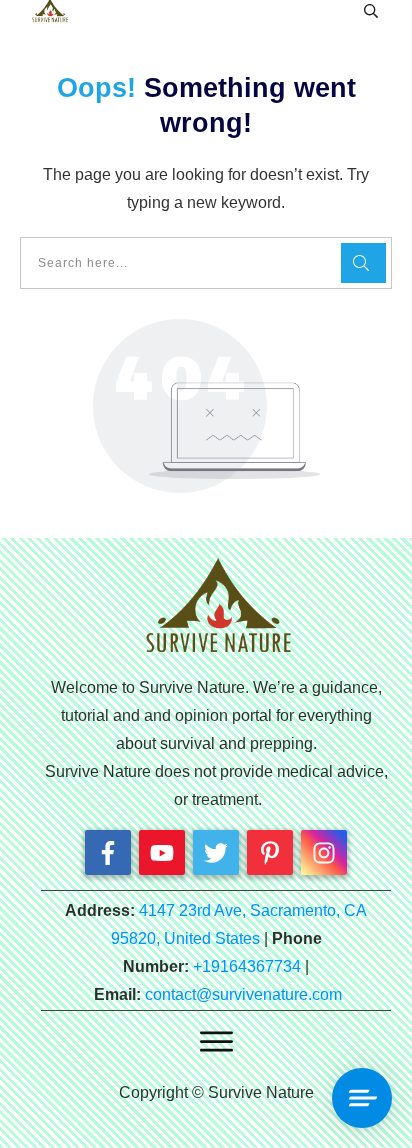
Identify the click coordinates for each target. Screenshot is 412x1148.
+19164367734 (247, 966)
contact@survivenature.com (243, 994)
